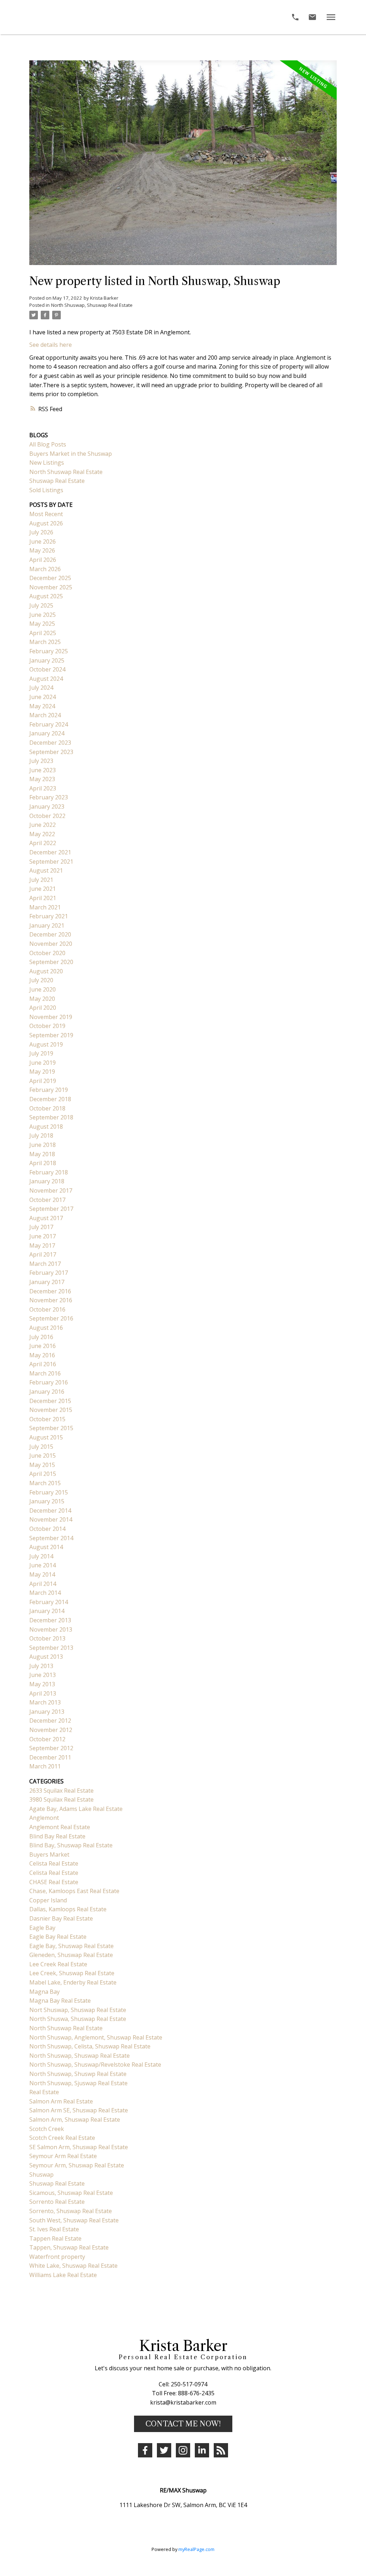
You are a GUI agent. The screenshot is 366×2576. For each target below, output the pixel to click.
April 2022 (43, 843)
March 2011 (45, 1766)
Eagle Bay (42, 1928)
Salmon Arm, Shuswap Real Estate (75, 2120)
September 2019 (51, 1035)
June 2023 (43, 770)
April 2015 (43, 1474)
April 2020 (43, 1008)
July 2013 (41, 1666)
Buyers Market (49, 1854)
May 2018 (42, 1154)
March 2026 (45, 569)
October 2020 (47, 953)
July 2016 (41, 1337)
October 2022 (47, 816)
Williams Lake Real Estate (63, 2275)
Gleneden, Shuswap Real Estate (71, 1955)
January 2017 (47, 1282)
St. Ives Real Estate (54, 2229)
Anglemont (44, 1818)
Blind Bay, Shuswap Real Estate (71, 1845)
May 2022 (42, 834)
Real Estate (44, 2092)
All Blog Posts (48, 444)
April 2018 (43, 1163)
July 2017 (41, 1227)
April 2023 (43, 788)
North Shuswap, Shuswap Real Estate (92, 305)
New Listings (47, 463)
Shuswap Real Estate (57, 481)
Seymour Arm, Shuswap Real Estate (77, 2165)
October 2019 (47, 1026)
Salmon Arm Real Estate (61, 2101)
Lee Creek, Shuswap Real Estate (72, 1973)
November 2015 (51, 1410)
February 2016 (49, 1382)
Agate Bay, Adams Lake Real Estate (76, 1809)
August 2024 (46, 679)
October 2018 (47, 1108)
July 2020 (41, 980)
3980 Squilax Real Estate (61, 1799)
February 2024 (49, 724)
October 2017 (47, 1200)
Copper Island (48, 1900)
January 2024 (47, 733)
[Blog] (221, 2450)
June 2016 (43, 1346)
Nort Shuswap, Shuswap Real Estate (78, 2010)
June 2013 (43, 1675)
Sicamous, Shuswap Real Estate (71, 2193)
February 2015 (49, 1492)
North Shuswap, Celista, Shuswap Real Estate (90, 2046)
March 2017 (45, 1264)
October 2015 (47, 1419)
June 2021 (43, 889)
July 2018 (41, 1135)
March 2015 (45, 1483)
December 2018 (50, 1099)
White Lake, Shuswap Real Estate (73, 2266)
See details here (51, 345)
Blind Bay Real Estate (57, 1836)
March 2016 (45, 1373)
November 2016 (51, 1300)
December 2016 (50, 1291)
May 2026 (42, 550)
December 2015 (50, 1401)
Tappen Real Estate (55, 2238)
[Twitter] (164, 2450)
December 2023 (50, 743)
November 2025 (51, 587)
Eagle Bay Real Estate (58, 1937)
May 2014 (42, 1574)
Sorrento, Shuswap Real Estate (71, 2211)
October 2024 (47, 669)
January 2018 (47, 1181)
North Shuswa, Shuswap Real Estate (78, 2019)
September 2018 (51, 1117)
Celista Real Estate (54, 1863)
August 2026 (46, 523)
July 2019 (41, 1053)
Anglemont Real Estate (60, 1827)
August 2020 (46, 971)
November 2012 (51, 1730)
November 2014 (51, 1519)
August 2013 (46, 1657)
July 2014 (41, 1556)
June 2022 (43, 825)
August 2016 (46, 1328)
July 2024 (41, 688)
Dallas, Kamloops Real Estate (68, 1909)
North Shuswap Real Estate (66, 472)
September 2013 (51, 1648)
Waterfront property (57, 2257)
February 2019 (49, 1090)
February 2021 (49, 916)
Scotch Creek (47, 2129)
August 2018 (46, 1127)
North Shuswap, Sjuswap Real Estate (78, 2083)
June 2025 (43, 615)
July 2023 (41, 761)
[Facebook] (145, 2450)
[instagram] (183, 2450)
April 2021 (43, 898)
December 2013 (50, 1620)
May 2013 (42, 1684)
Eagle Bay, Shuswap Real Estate (71, 1946)
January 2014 (47, 1611)
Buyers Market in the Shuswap (71, 454)
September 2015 (51, 1428)
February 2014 (49, 1602)
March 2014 (45, 1593)
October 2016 (47, 1309)
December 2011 (50, 1757)
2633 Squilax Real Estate (61, 1791)
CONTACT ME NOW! (183, 2424)
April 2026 (43, 560)
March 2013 (45, 1702)
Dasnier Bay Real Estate (61, 1918)
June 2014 (43, 1565)
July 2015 (41, 1447)
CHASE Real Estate (54, 1882)
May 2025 (42, 624)
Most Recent (46, 514)
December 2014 (50, 1511)
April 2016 (43, 1364)
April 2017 (43, 1254)
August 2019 (46, 1044)
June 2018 (43, 1145)
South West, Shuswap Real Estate (74, 2220)
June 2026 (43, 541)
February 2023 (49, 797)
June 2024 (43, 697)
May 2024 (42, 706)
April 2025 (43, 633)
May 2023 (42, 779)
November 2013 (51, 1629)
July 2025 (41, 605)
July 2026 (41, 532)
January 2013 (47, 1712)
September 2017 (51, 1209)
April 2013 (43, 1693)
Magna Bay (44, 1992)
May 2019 (42, 1072)
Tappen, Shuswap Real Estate (69, 2247)
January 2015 (47, 1501)
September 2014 (51, 1538)
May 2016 (42, 1355)
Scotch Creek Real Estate (62, 2138)
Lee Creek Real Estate (58, 1964)
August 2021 (46, 870)
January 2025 (47, 660)
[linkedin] (202, 2450)
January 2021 (47, 925)
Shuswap (41, 2175)
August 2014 (46, 1547)
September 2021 (51, 862)
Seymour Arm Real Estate (63, 2156)
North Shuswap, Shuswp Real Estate (78, 2074)
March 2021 (45, 907)
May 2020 (42, 999)
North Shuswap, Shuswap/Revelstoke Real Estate (95, 2065)
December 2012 (50, 1721)
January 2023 (47, 807)
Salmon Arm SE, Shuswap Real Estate (79, 2110)
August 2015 (46, 1437)
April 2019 (43, 1081)
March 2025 (45, 642)
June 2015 (43, 1456)
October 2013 (47, 1638)
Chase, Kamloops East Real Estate (74, 1891)
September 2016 (51, 1318)
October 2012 (47, 1739)
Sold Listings (46, 490)
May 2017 (42, 1245)
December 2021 (50, 852)
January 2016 (47, 1392)
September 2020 (51, 962)
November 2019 (51, 1017)
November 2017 (51, 1190)
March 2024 (45, 715)
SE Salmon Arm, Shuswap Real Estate (79, 2147)
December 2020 (50, 934)
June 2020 (43, 989)
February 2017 (49, 1273)
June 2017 (43, 1236)
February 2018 (49, 1172)
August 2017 (46, 1218)
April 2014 (43, 1584)
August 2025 (46, 596)
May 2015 (42, 1465)
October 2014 (47, 1529)
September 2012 (51, 1748)
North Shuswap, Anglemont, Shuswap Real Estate (96, 2037)
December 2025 (50, 578)
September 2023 (51, 752)
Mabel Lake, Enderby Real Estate (73, 1982)
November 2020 (51, 944)
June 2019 (43, 1063)
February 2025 (49, 651)
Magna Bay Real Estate (60, 2001)
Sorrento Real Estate (57, 2202)
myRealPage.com (196, 2549)
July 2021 (41, 880)
